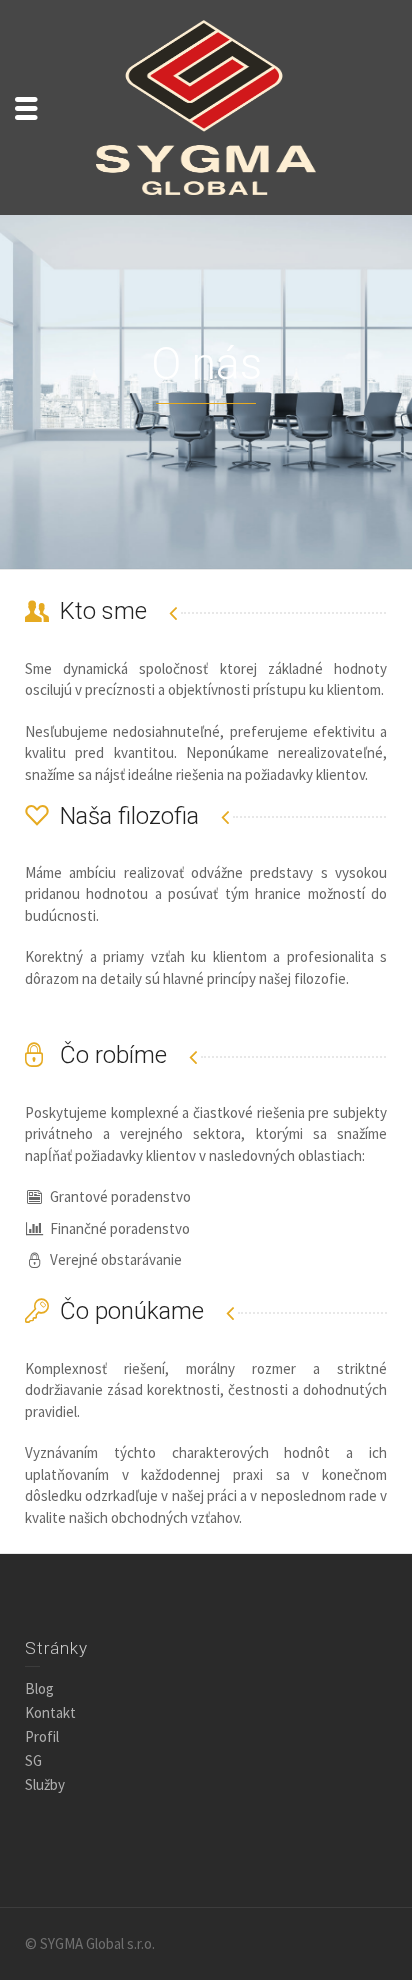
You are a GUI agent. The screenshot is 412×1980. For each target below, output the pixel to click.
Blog (39, 1688)
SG (33, 1760)
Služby (45, 1784)
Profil (42, 1736)
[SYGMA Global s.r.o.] (206, 105)
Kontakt (50, 1712)
